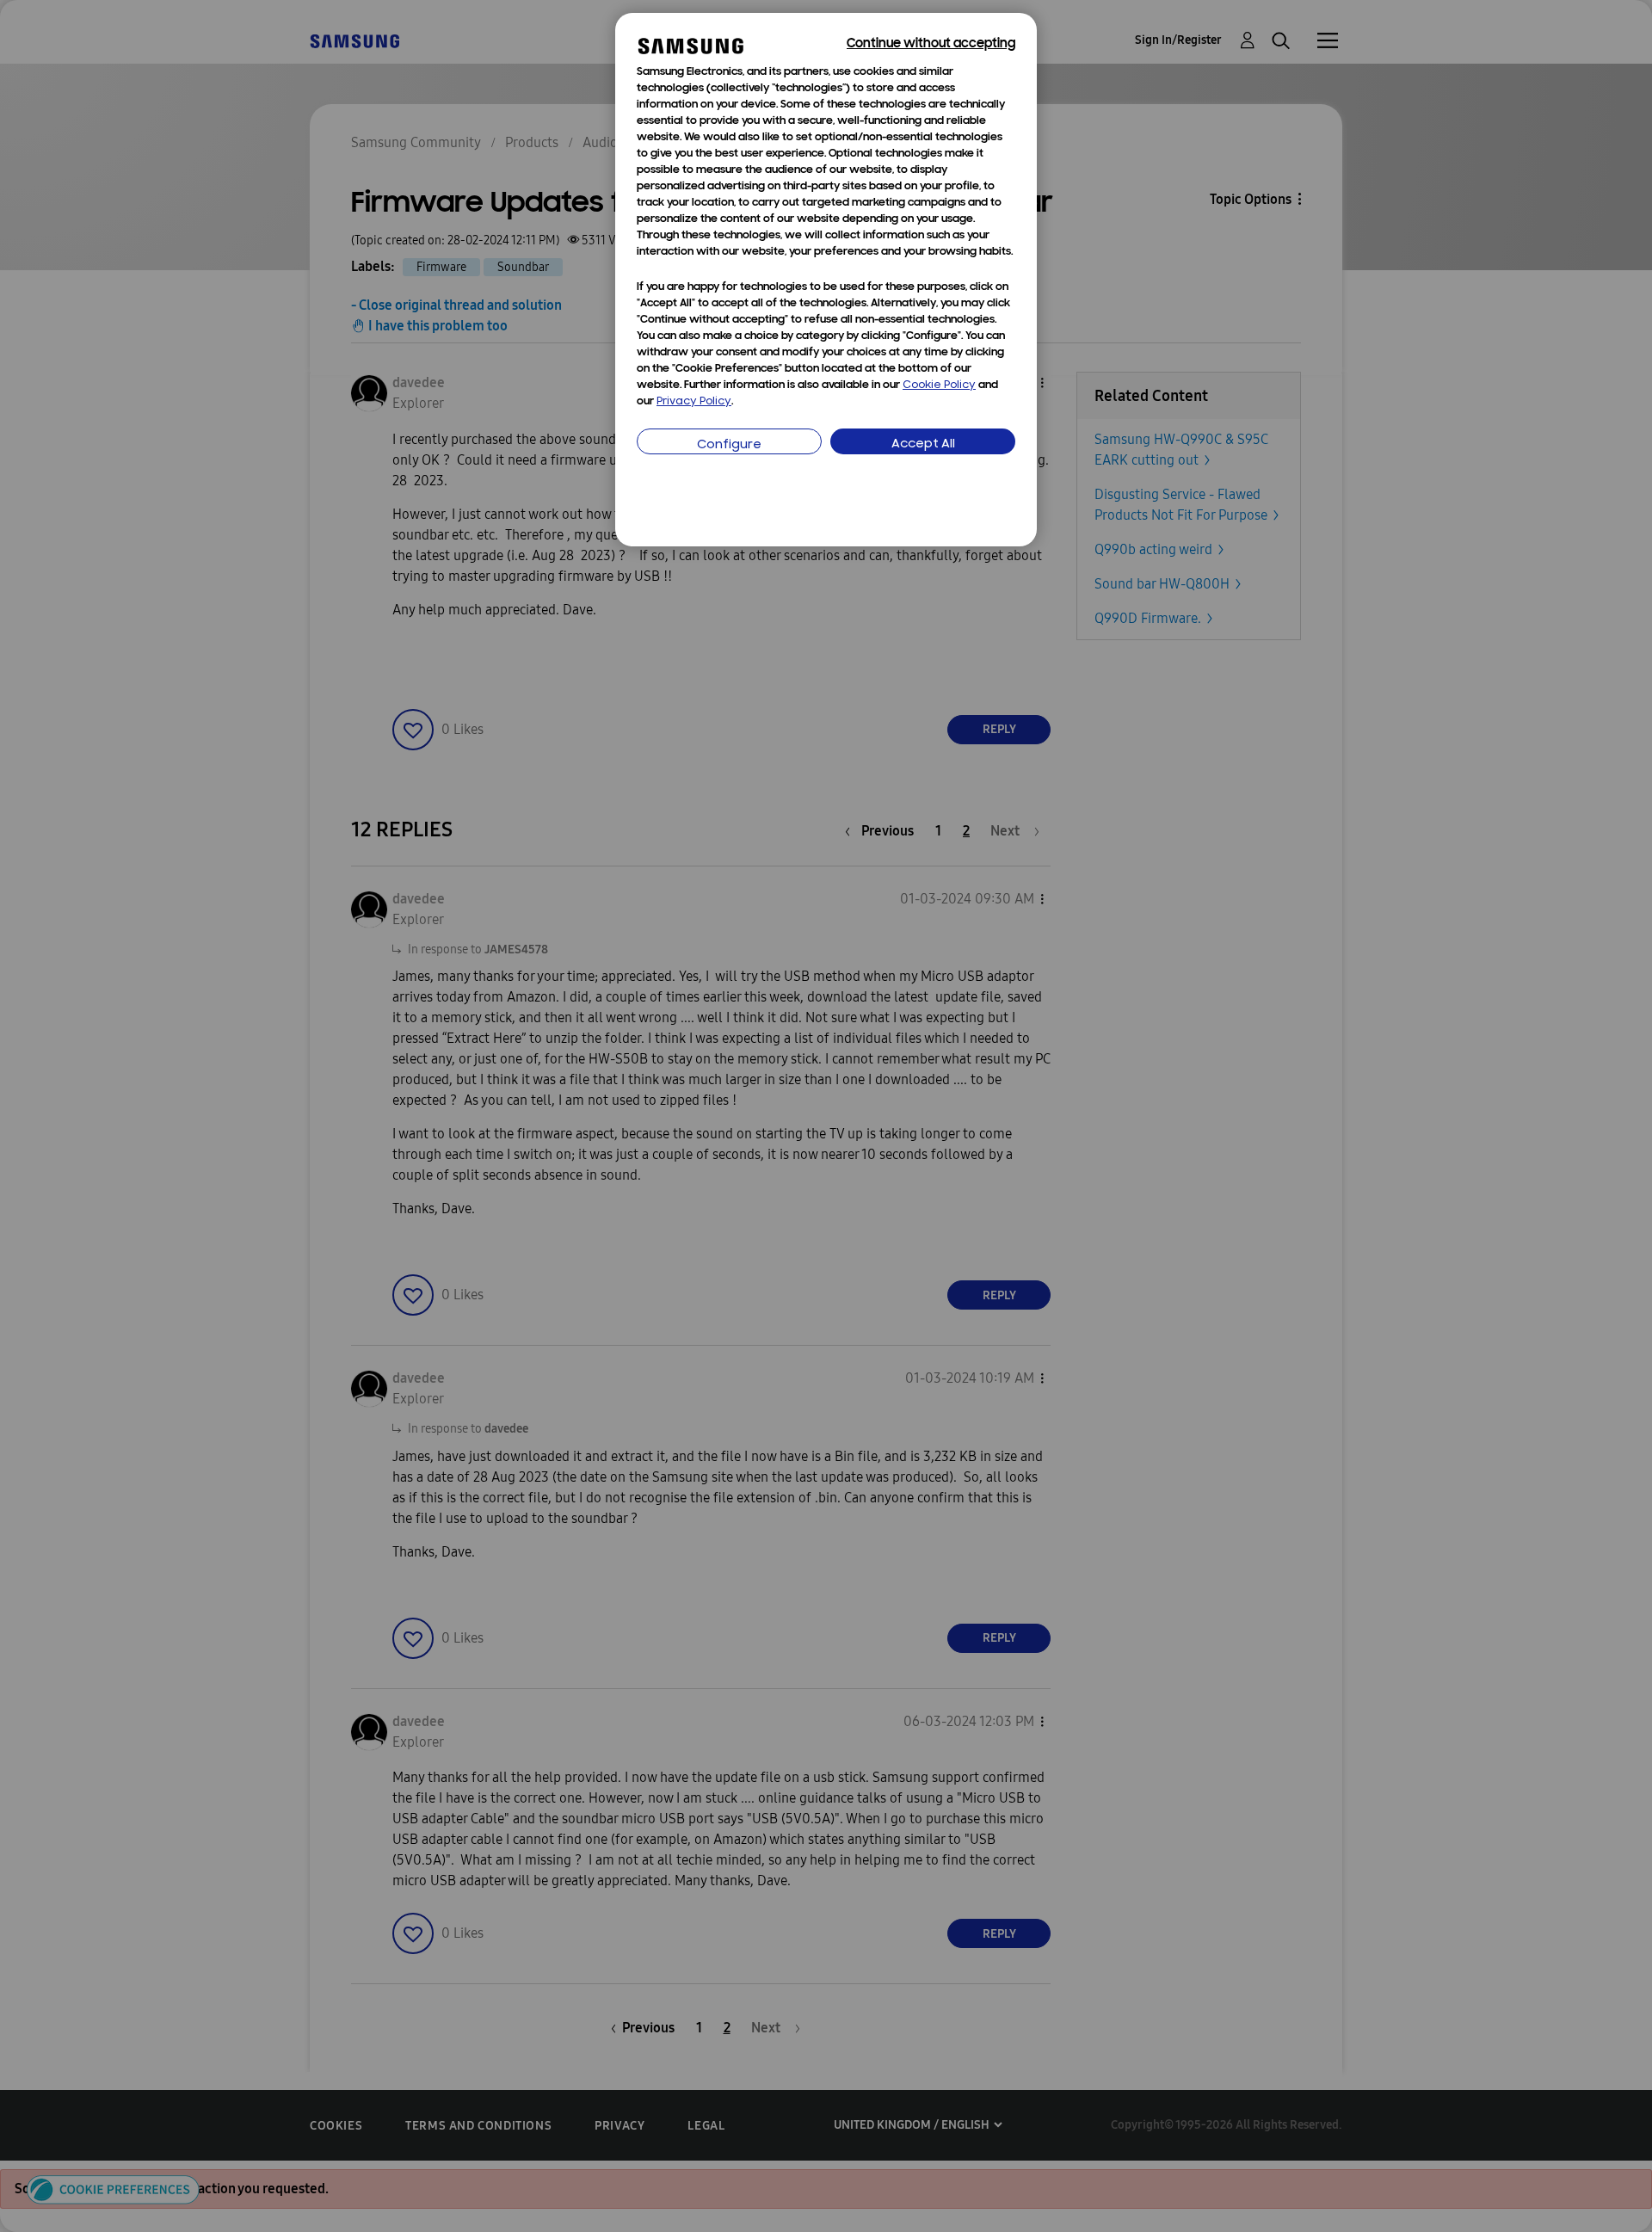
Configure (729, 445)
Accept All (923, 444)
